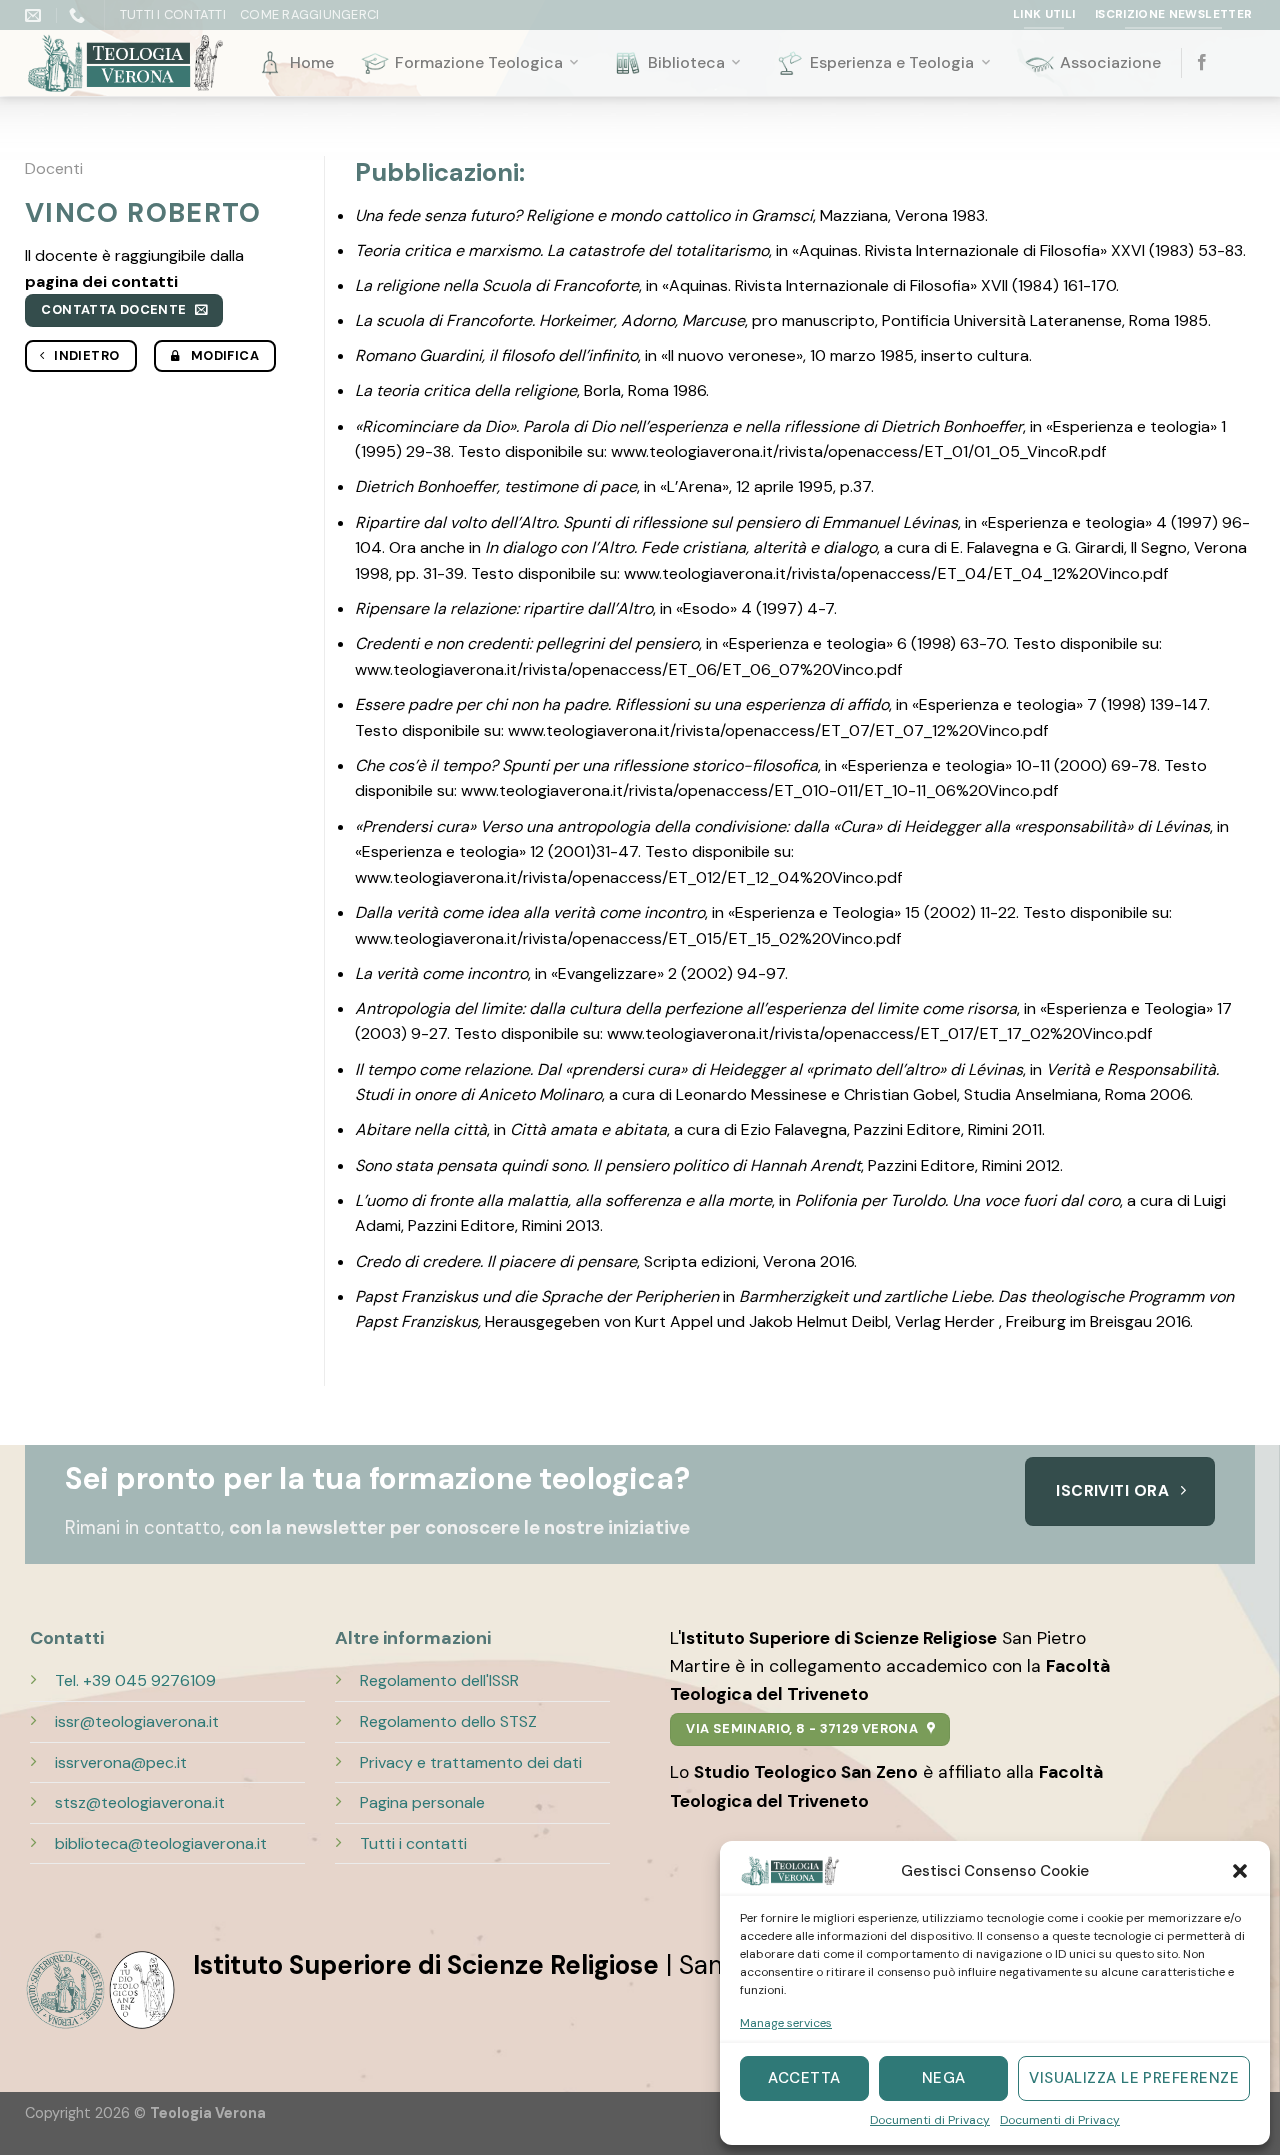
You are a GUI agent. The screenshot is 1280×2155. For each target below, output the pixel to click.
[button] (1240, 1871)
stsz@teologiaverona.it (140, 1802)
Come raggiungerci (309, 14)
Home (312, 62)
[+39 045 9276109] (79, 15)
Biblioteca (686, 62)
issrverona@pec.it (121, 1762)
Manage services (786, 2023)
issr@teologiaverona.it (137, 1721)
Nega (944, 2078)
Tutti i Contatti (173, 14)
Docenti (54, 168)
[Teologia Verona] (125, 64)
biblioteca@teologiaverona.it (161, 1843)
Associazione (1110, 62)
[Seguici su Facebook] (1202, 63)
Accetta (804, 2078)
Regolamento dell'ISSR (439, 1680)
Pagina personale (422, 1802)
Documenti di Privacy (930, 2120)
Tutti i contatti (413, 1843)
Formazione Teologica (479, 62)
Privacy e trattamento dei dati (471, 1762)
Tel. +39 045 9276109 (135, 1680)
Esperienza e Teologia (892, 62)
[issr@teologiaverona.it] (35, 15)
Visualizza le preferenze (1134, 2078)
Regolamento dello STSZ (448, 1721)
